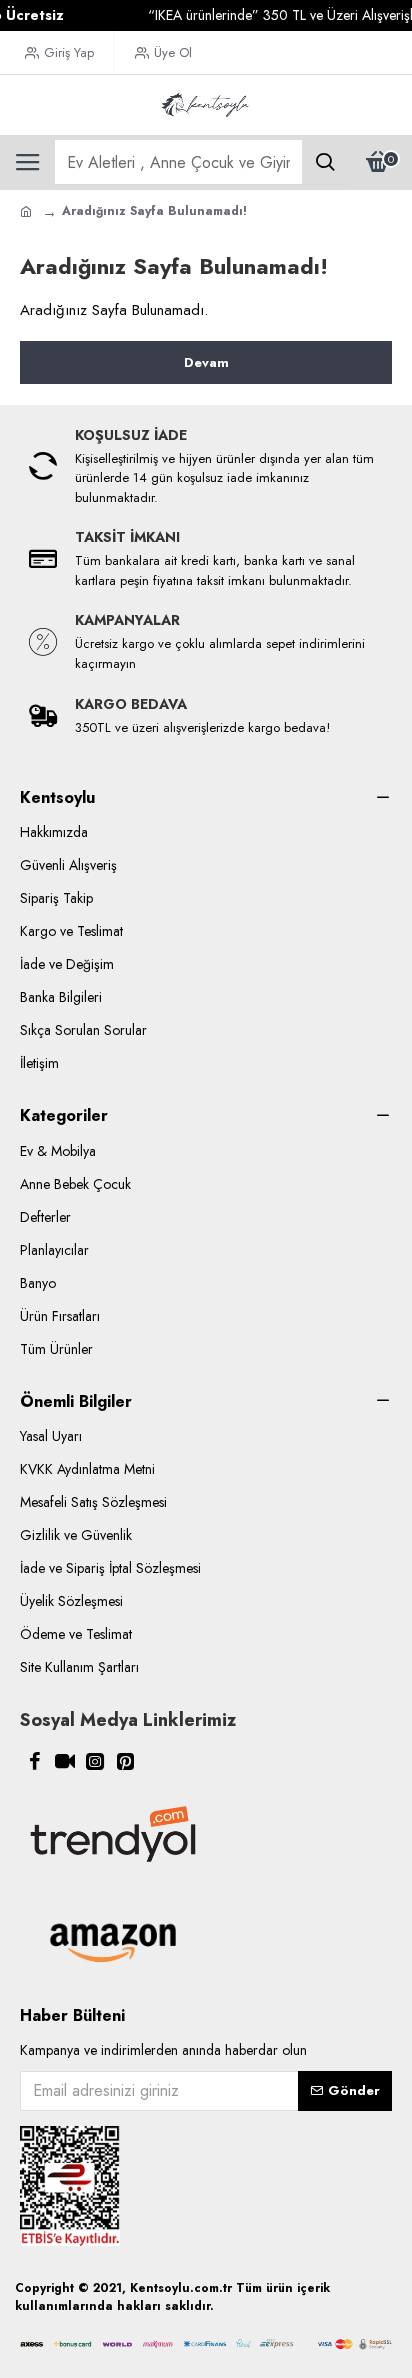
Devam (206, 362)
